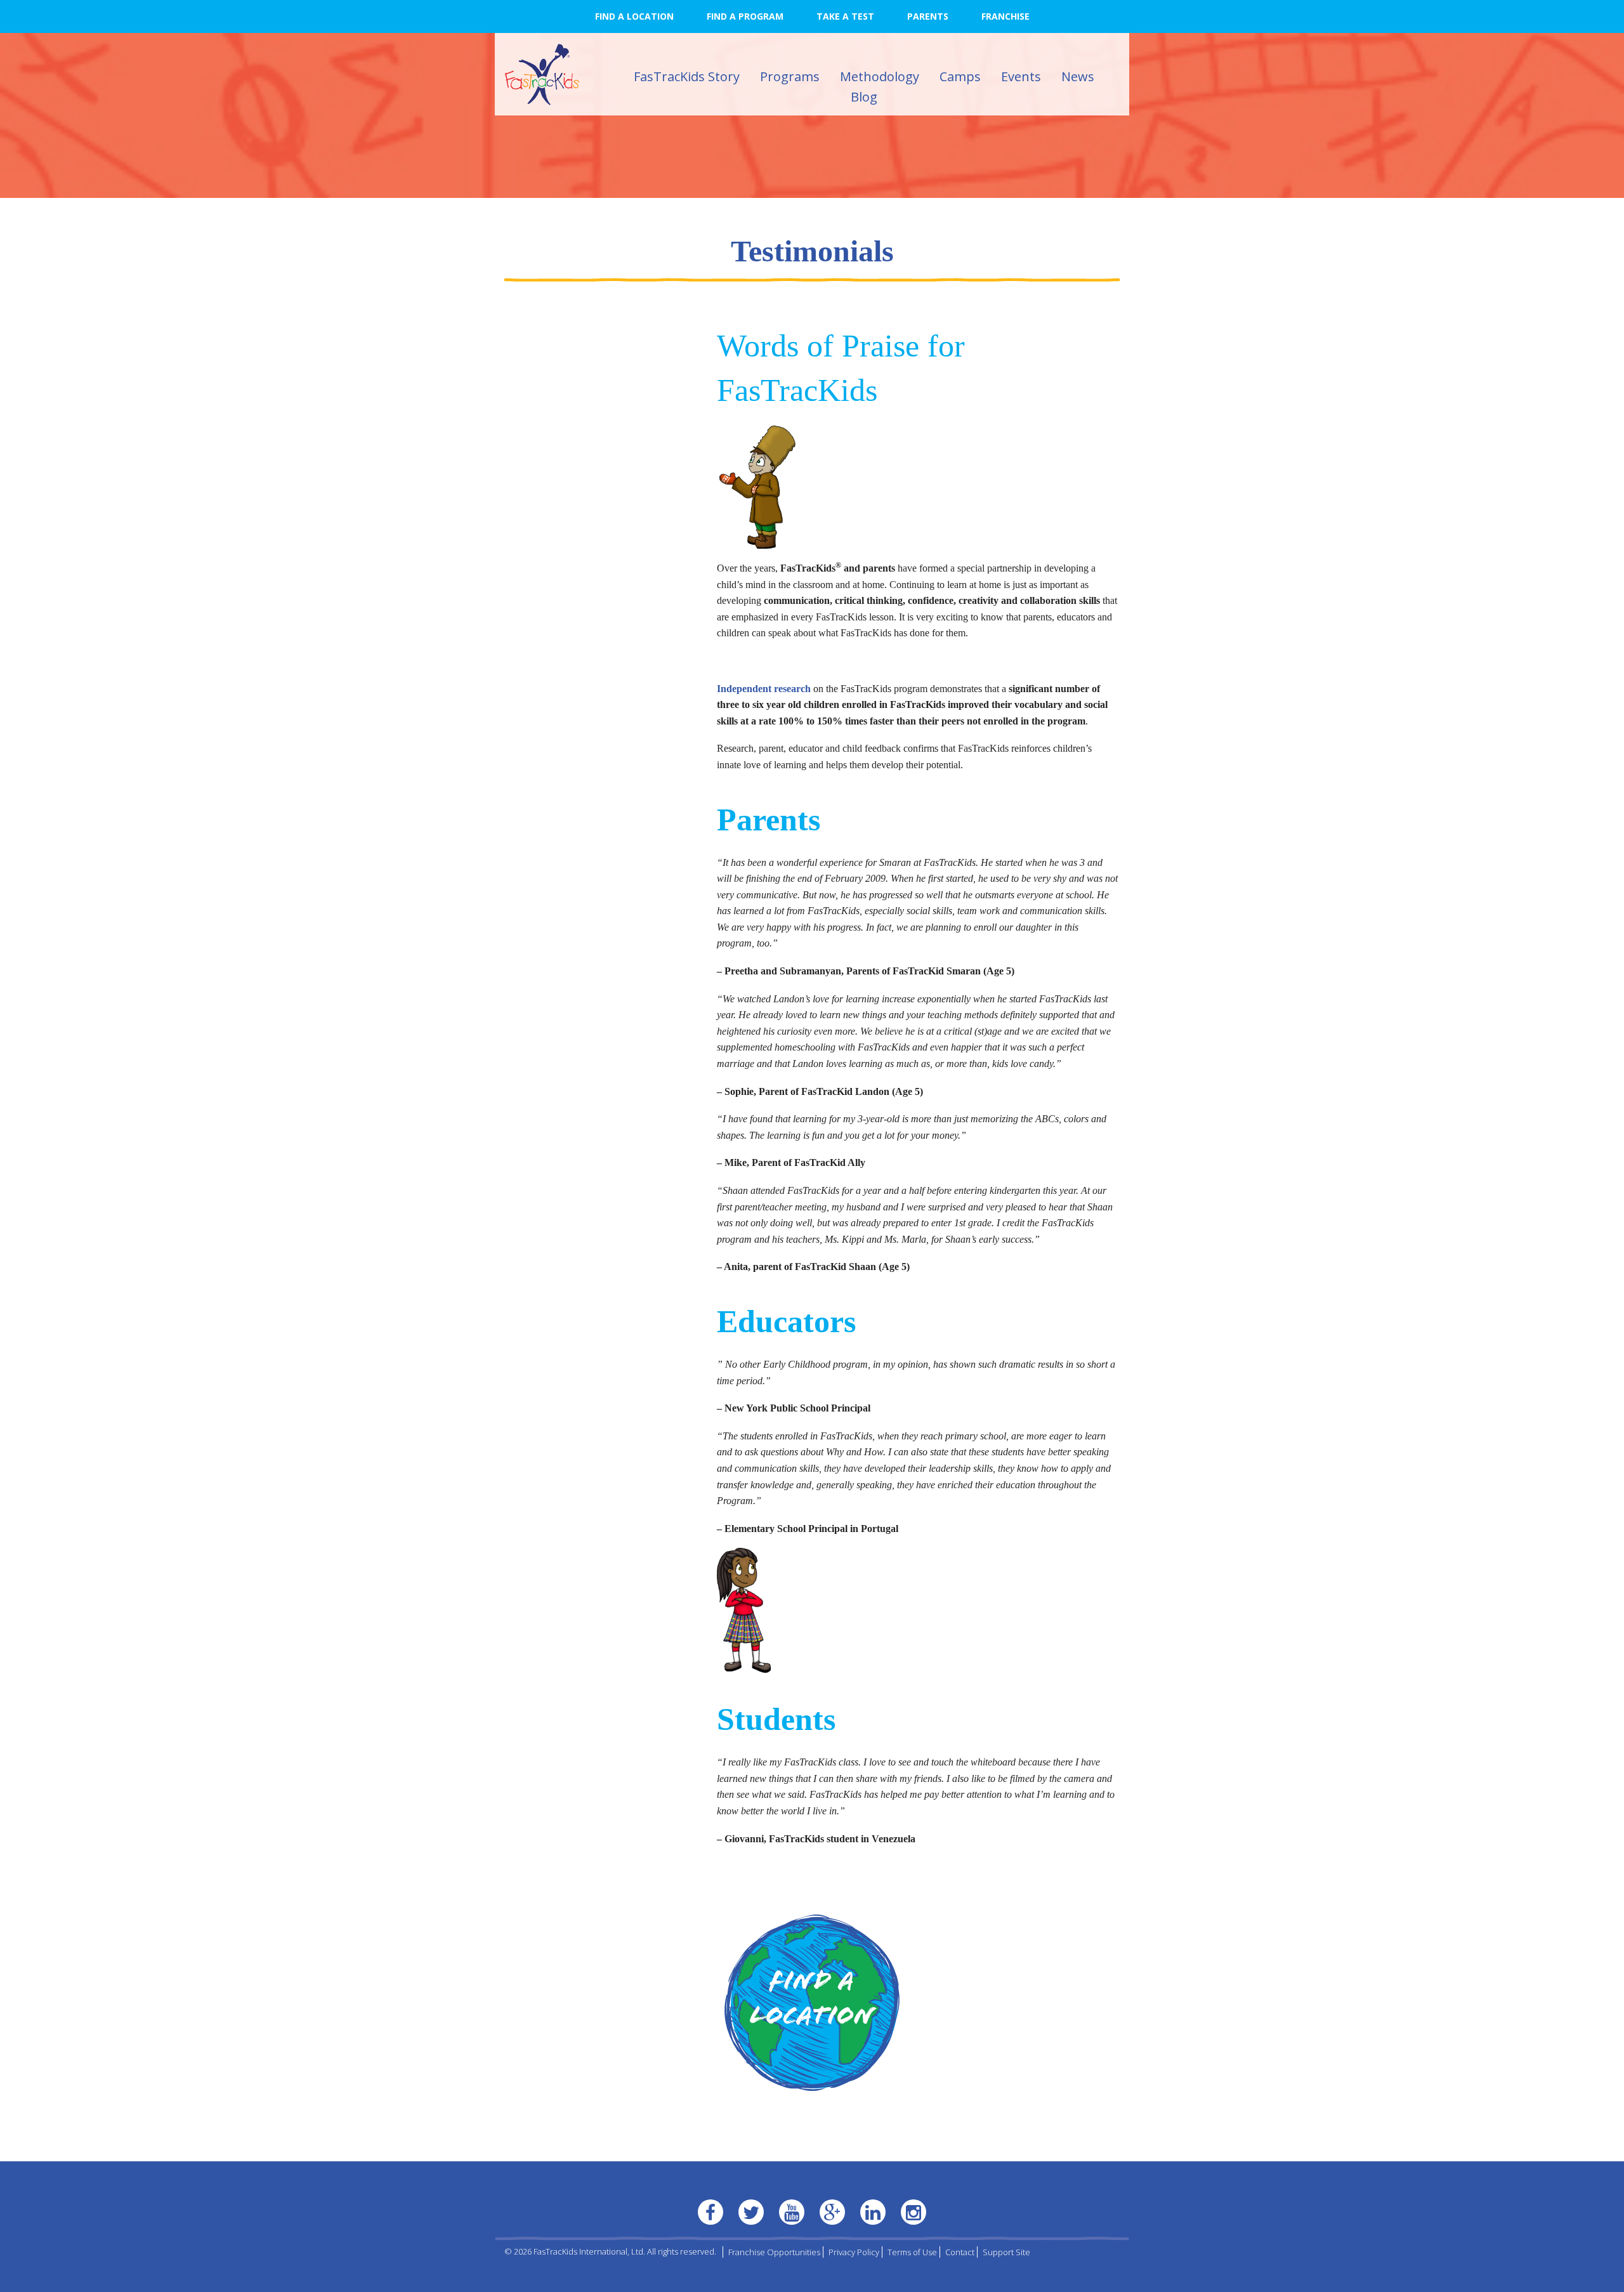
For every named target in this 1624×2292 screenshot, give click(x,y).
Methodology (880, 76)
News (1078, 76)
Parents (928, 16)
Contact (960, 2252)
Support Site (1006, 2252)
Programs (790, 76)
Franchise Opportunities (774, 2252)
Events (1021, 76)
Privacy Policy (854, 2252)
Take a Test (845, 16)
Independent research (764, 689)
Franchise (1005, 16)
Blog (864, 97)
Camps (960, 76)
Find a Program (745, 16)
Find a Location (634, 16)
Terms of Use (912, 2252)
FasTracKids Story (687, 76)
